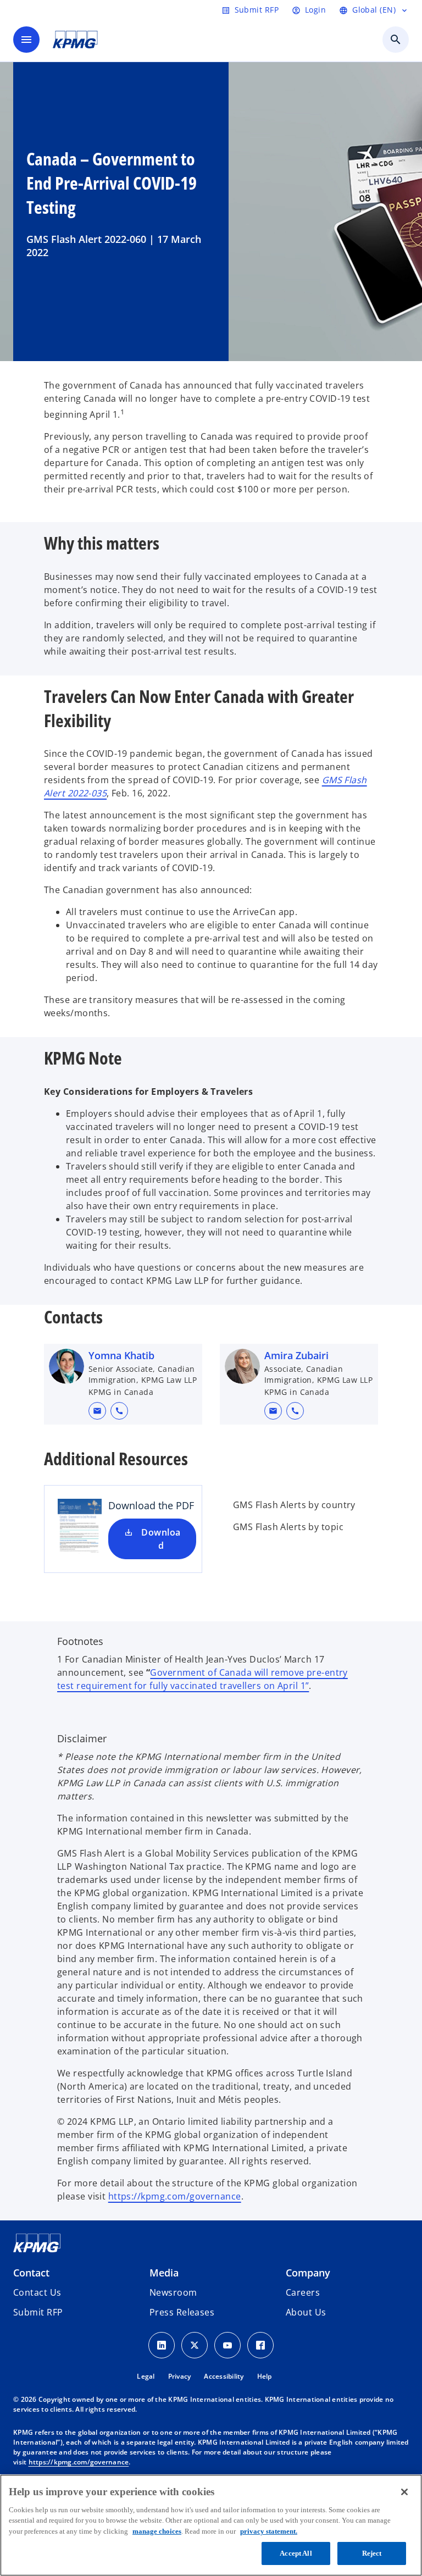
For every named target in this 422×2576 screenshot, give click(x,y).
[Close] (404, 2492)
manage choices (157, 2531)
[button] (97, 1411)
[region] (211, 2525)
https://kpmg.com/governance (175, 2196)
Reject (372, 2553)
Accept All (296, 2553)
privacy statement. (269, 2531)
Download (161, 1539)
